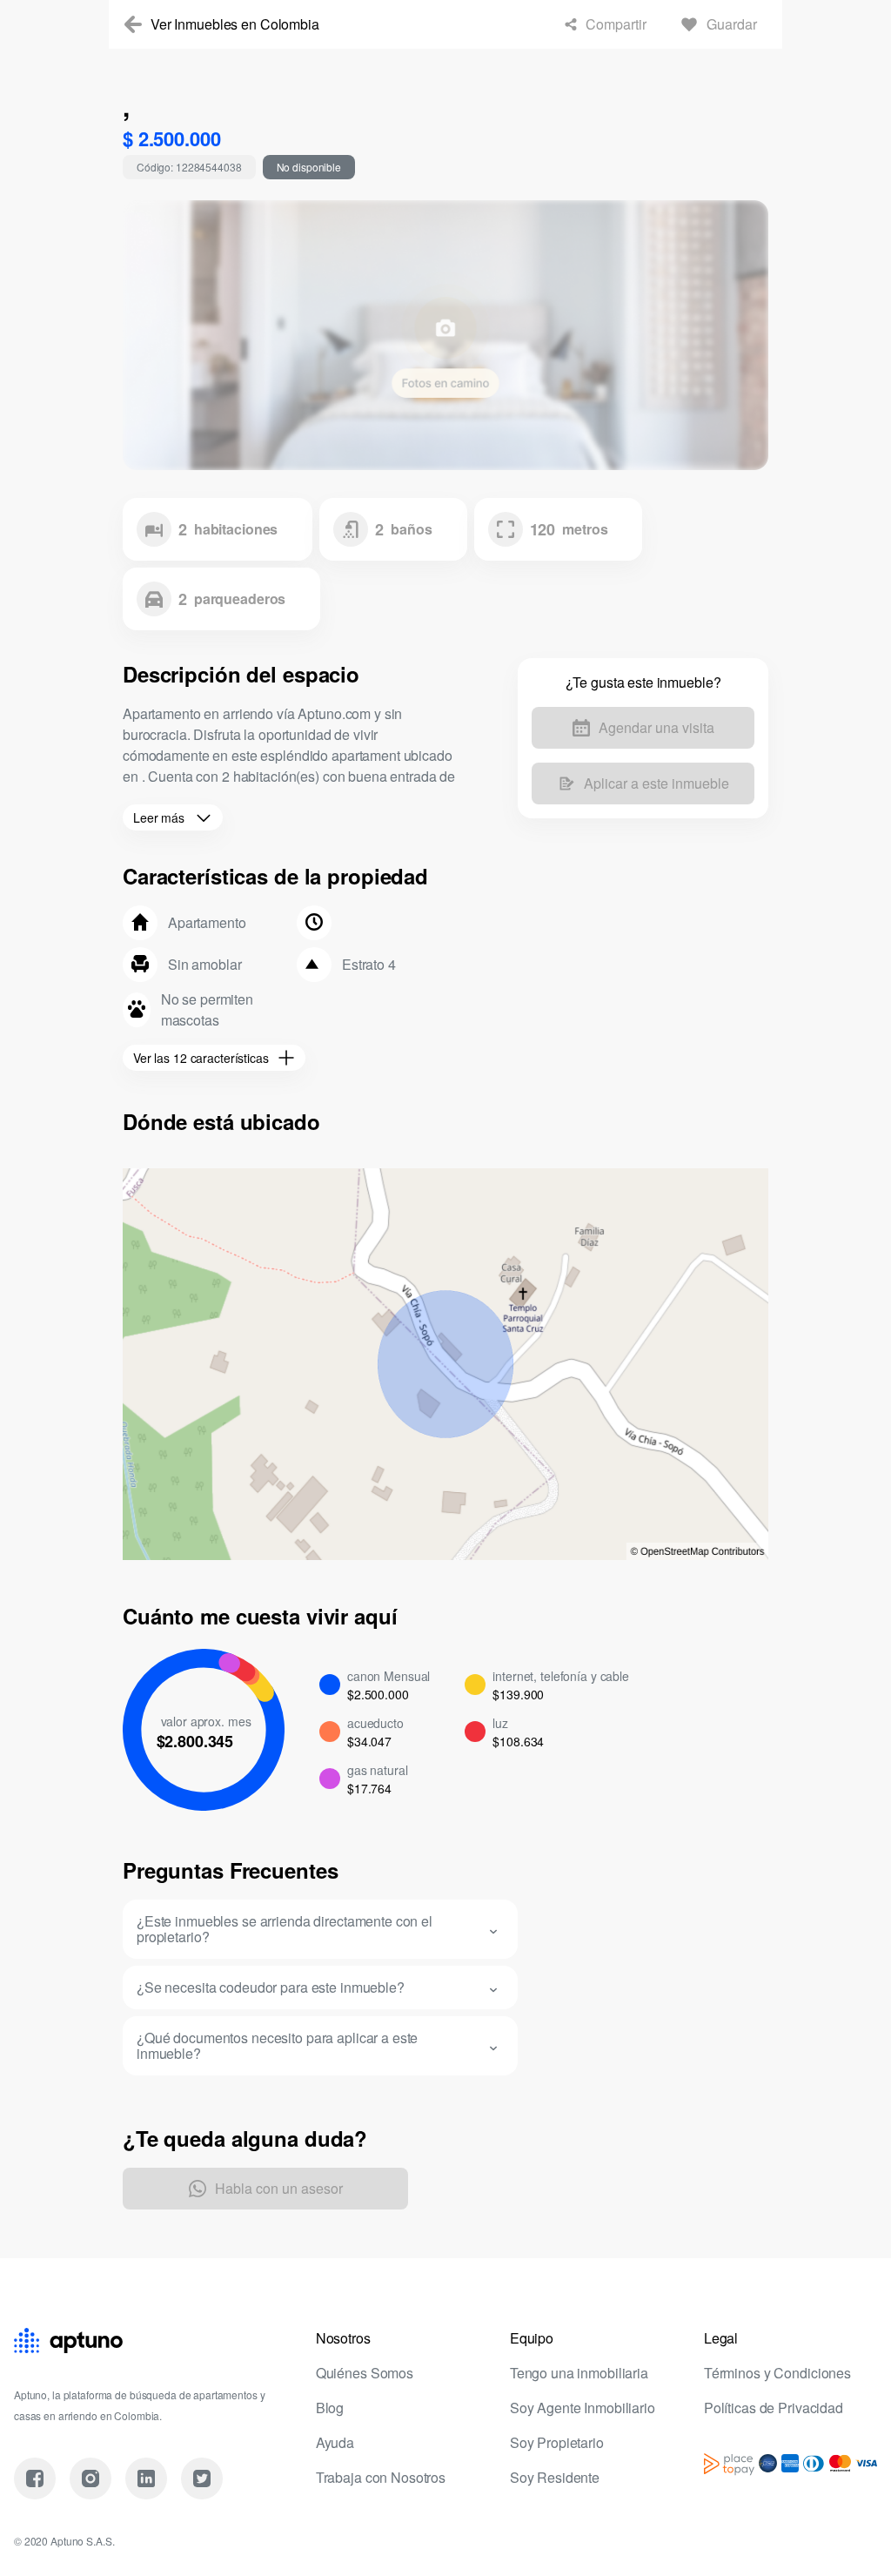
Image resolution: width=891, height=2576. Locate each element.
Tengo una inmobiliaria (585, 2373)
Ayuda (336, 2443)
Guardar (728, 24)
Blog (331, 2408)
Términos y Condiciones (784, 2373)
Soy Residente (557, 2478)
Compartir (605, 24)
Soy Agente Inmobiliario (589, 2408)
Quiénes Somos (367, 2373)
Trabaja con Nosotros (387, 2478)
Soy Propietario (561, 2443)
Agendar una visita (656, 728)
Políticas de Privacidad (777, 2408)
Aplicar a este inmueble (657, 784)
